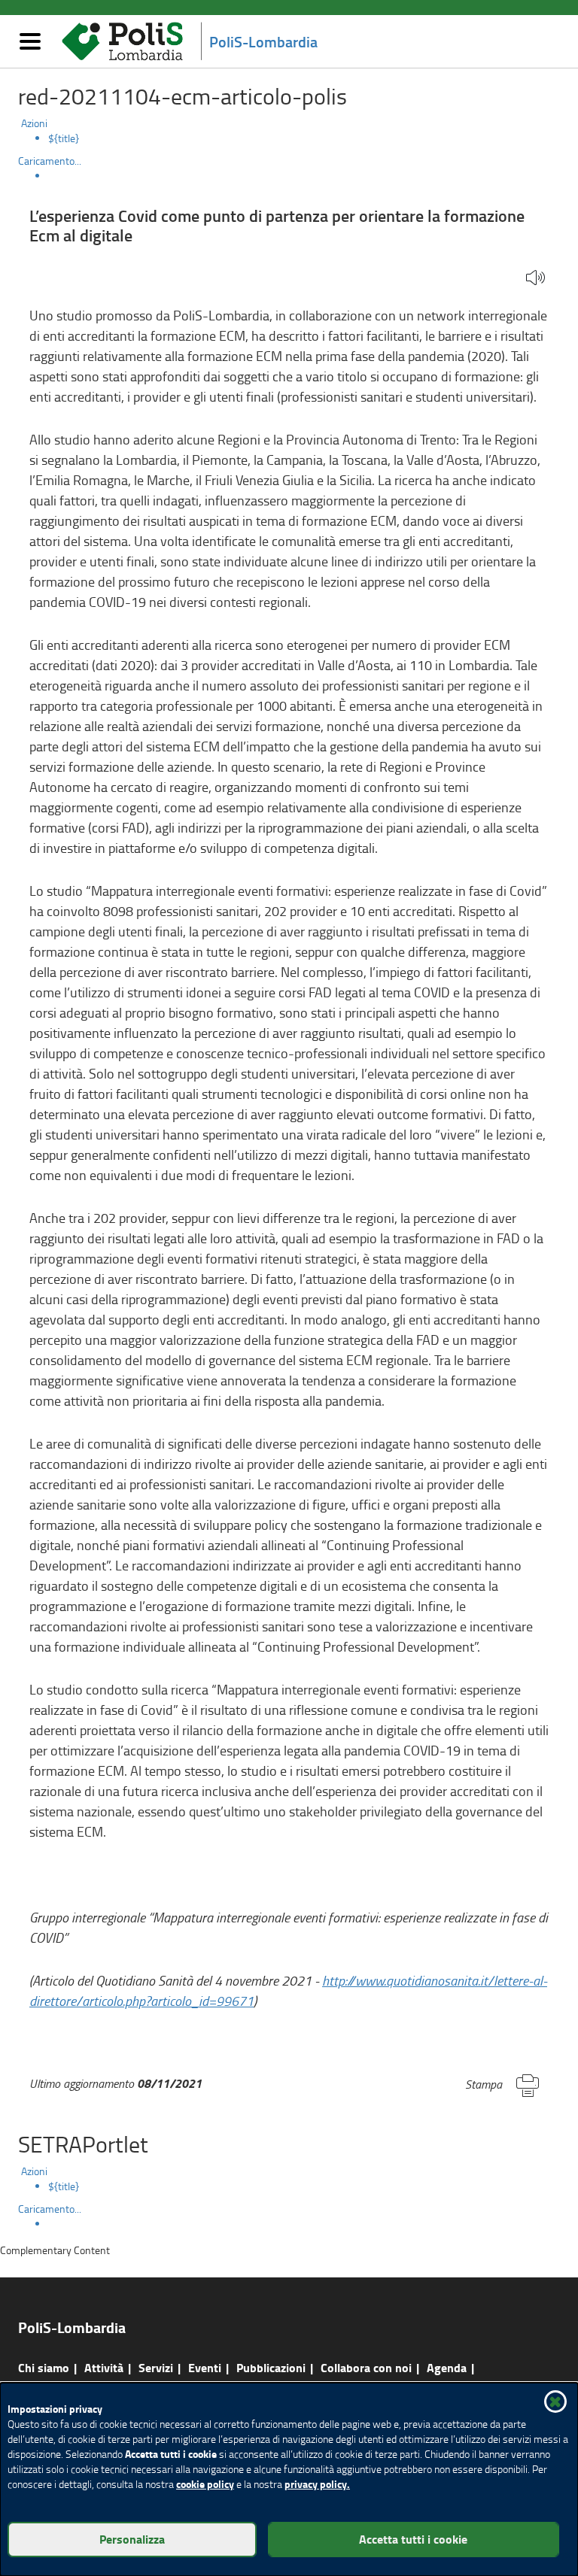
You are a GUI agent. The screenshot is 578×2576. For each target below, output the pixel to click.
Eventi (205, 2367)
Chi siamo (44, 2367)
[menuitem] (304, 138)
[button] (535, 279)
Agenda (447, 2367)
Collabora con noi (366, 2367)
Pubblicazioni (271, 2367)
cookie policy (205, 2484)
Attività (104, 2367)
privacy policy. (317, 2484)
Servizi (156, 2367)
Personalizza (132, 2539)
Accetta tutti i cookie (413, 2539)
